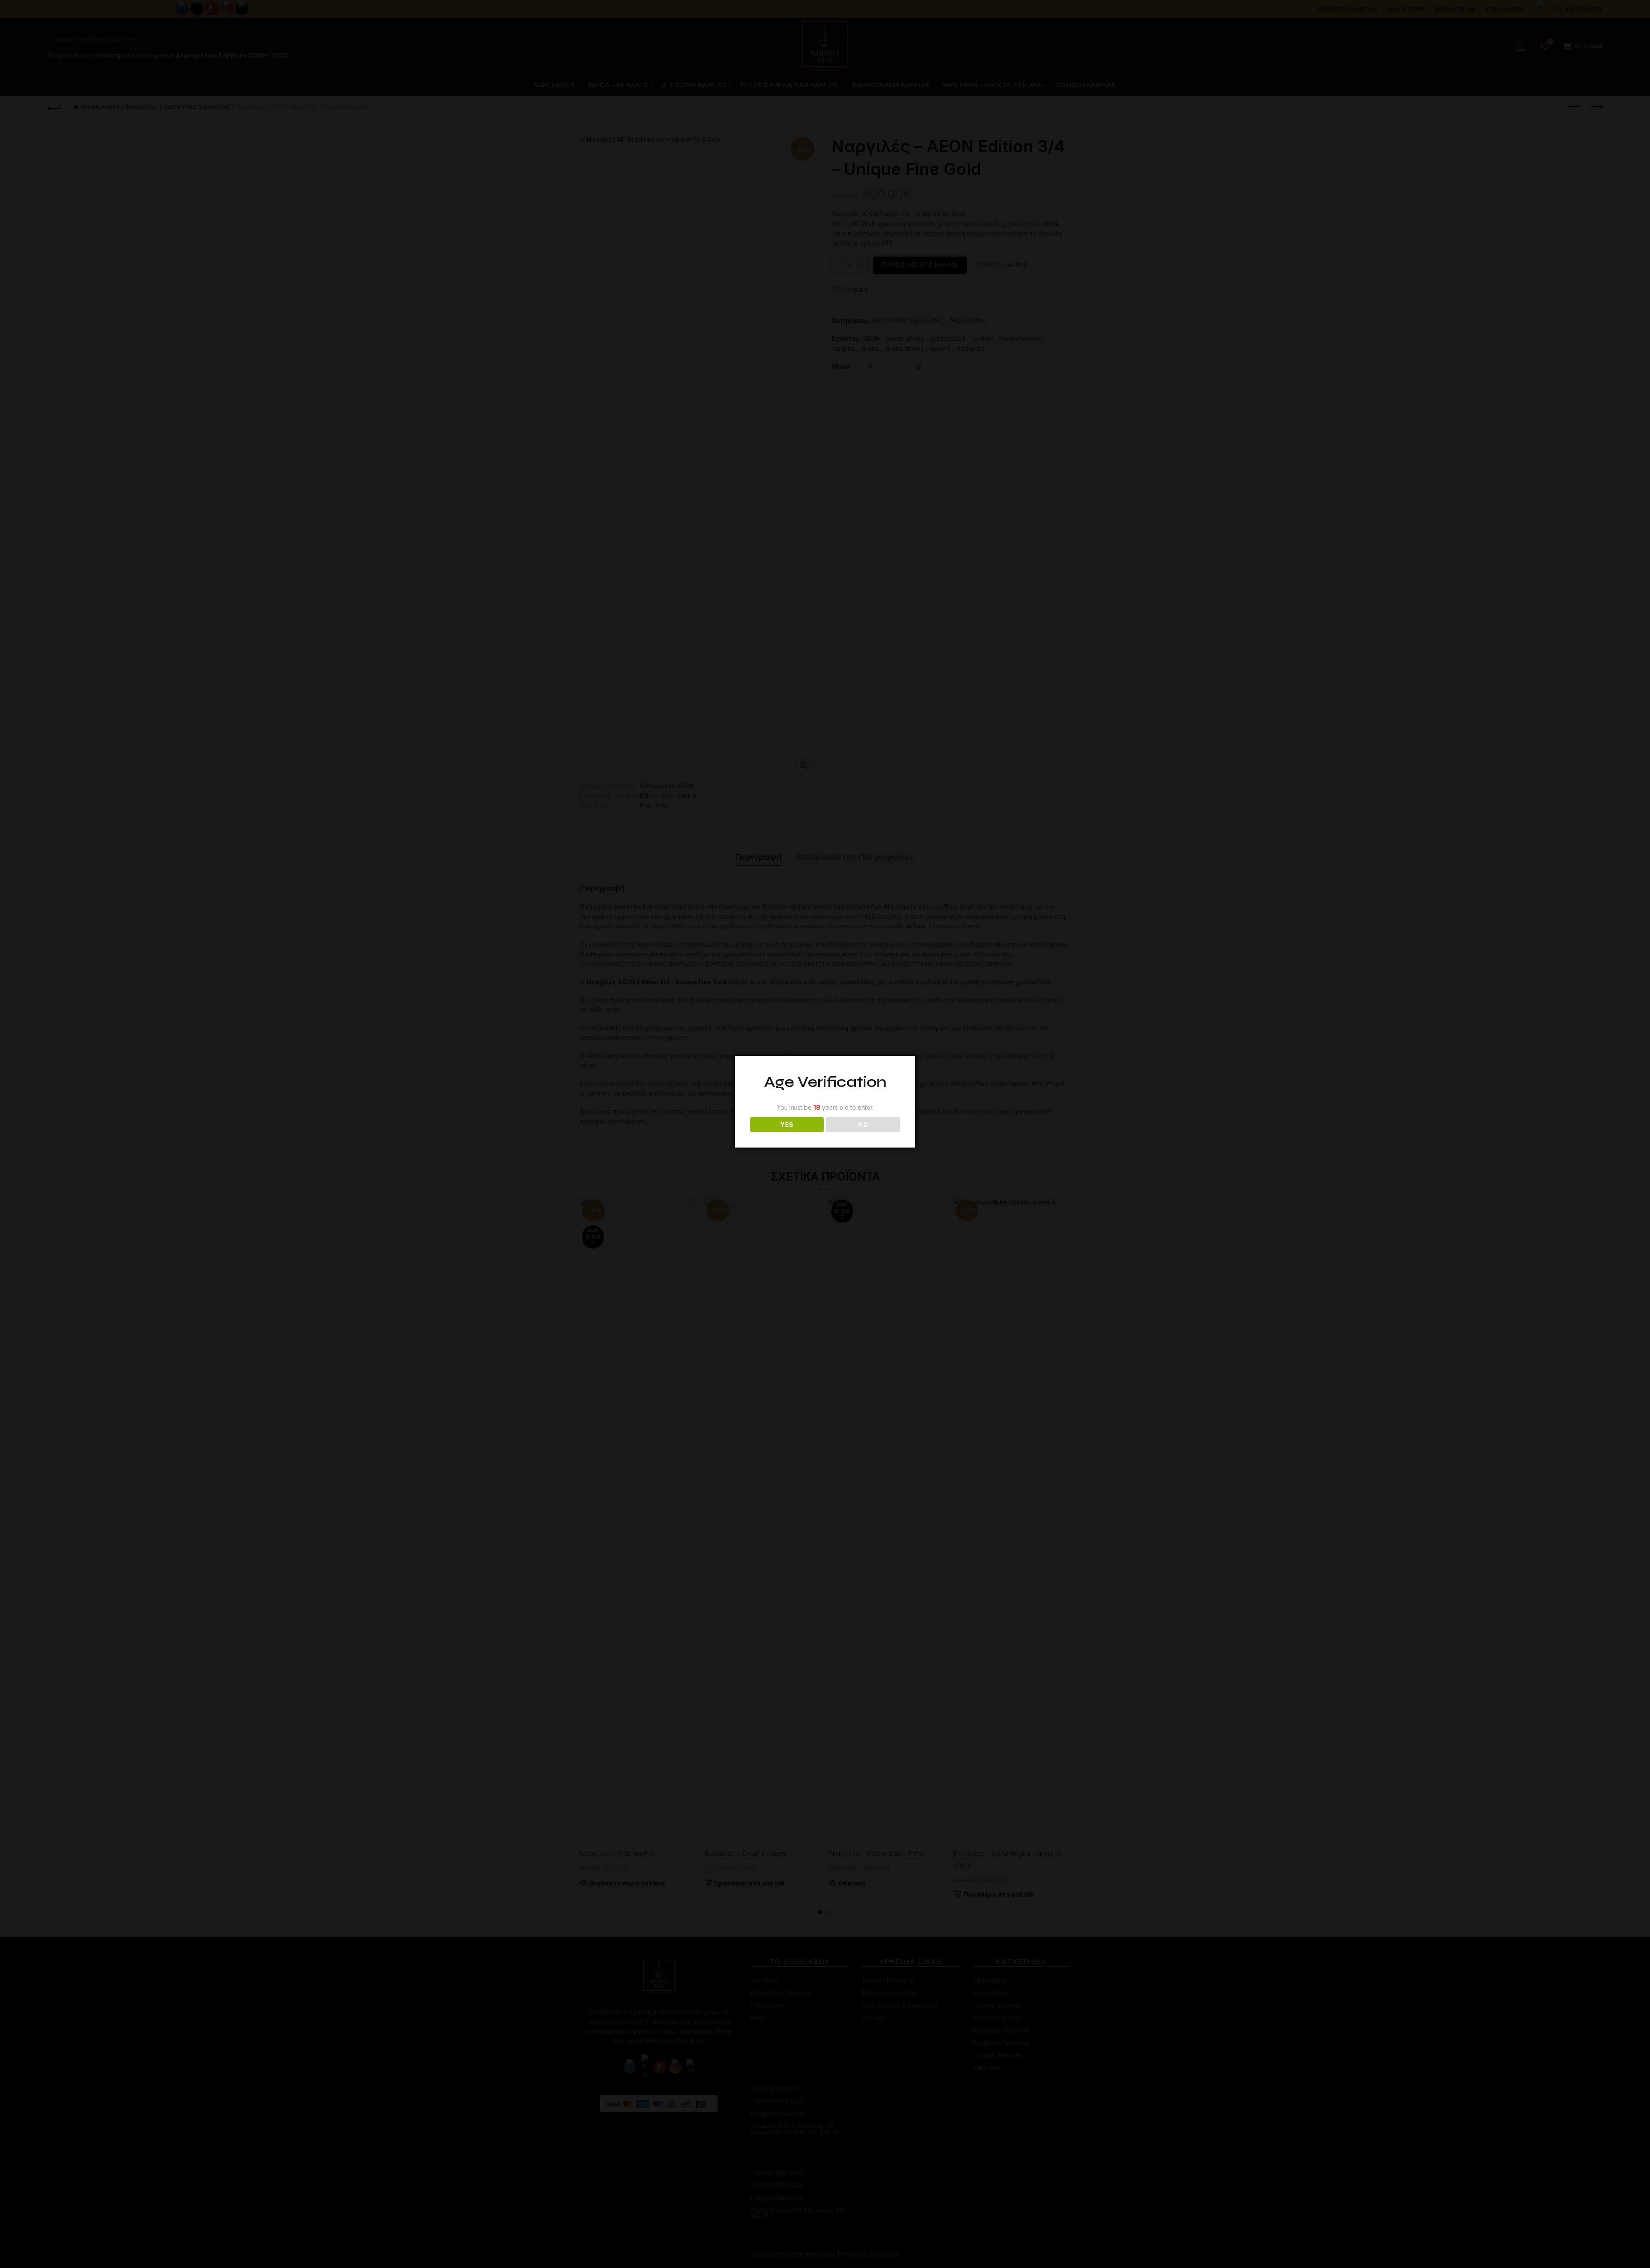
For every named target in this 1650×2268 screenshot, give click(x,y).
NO (863, 1125)
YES (787, 1125)
